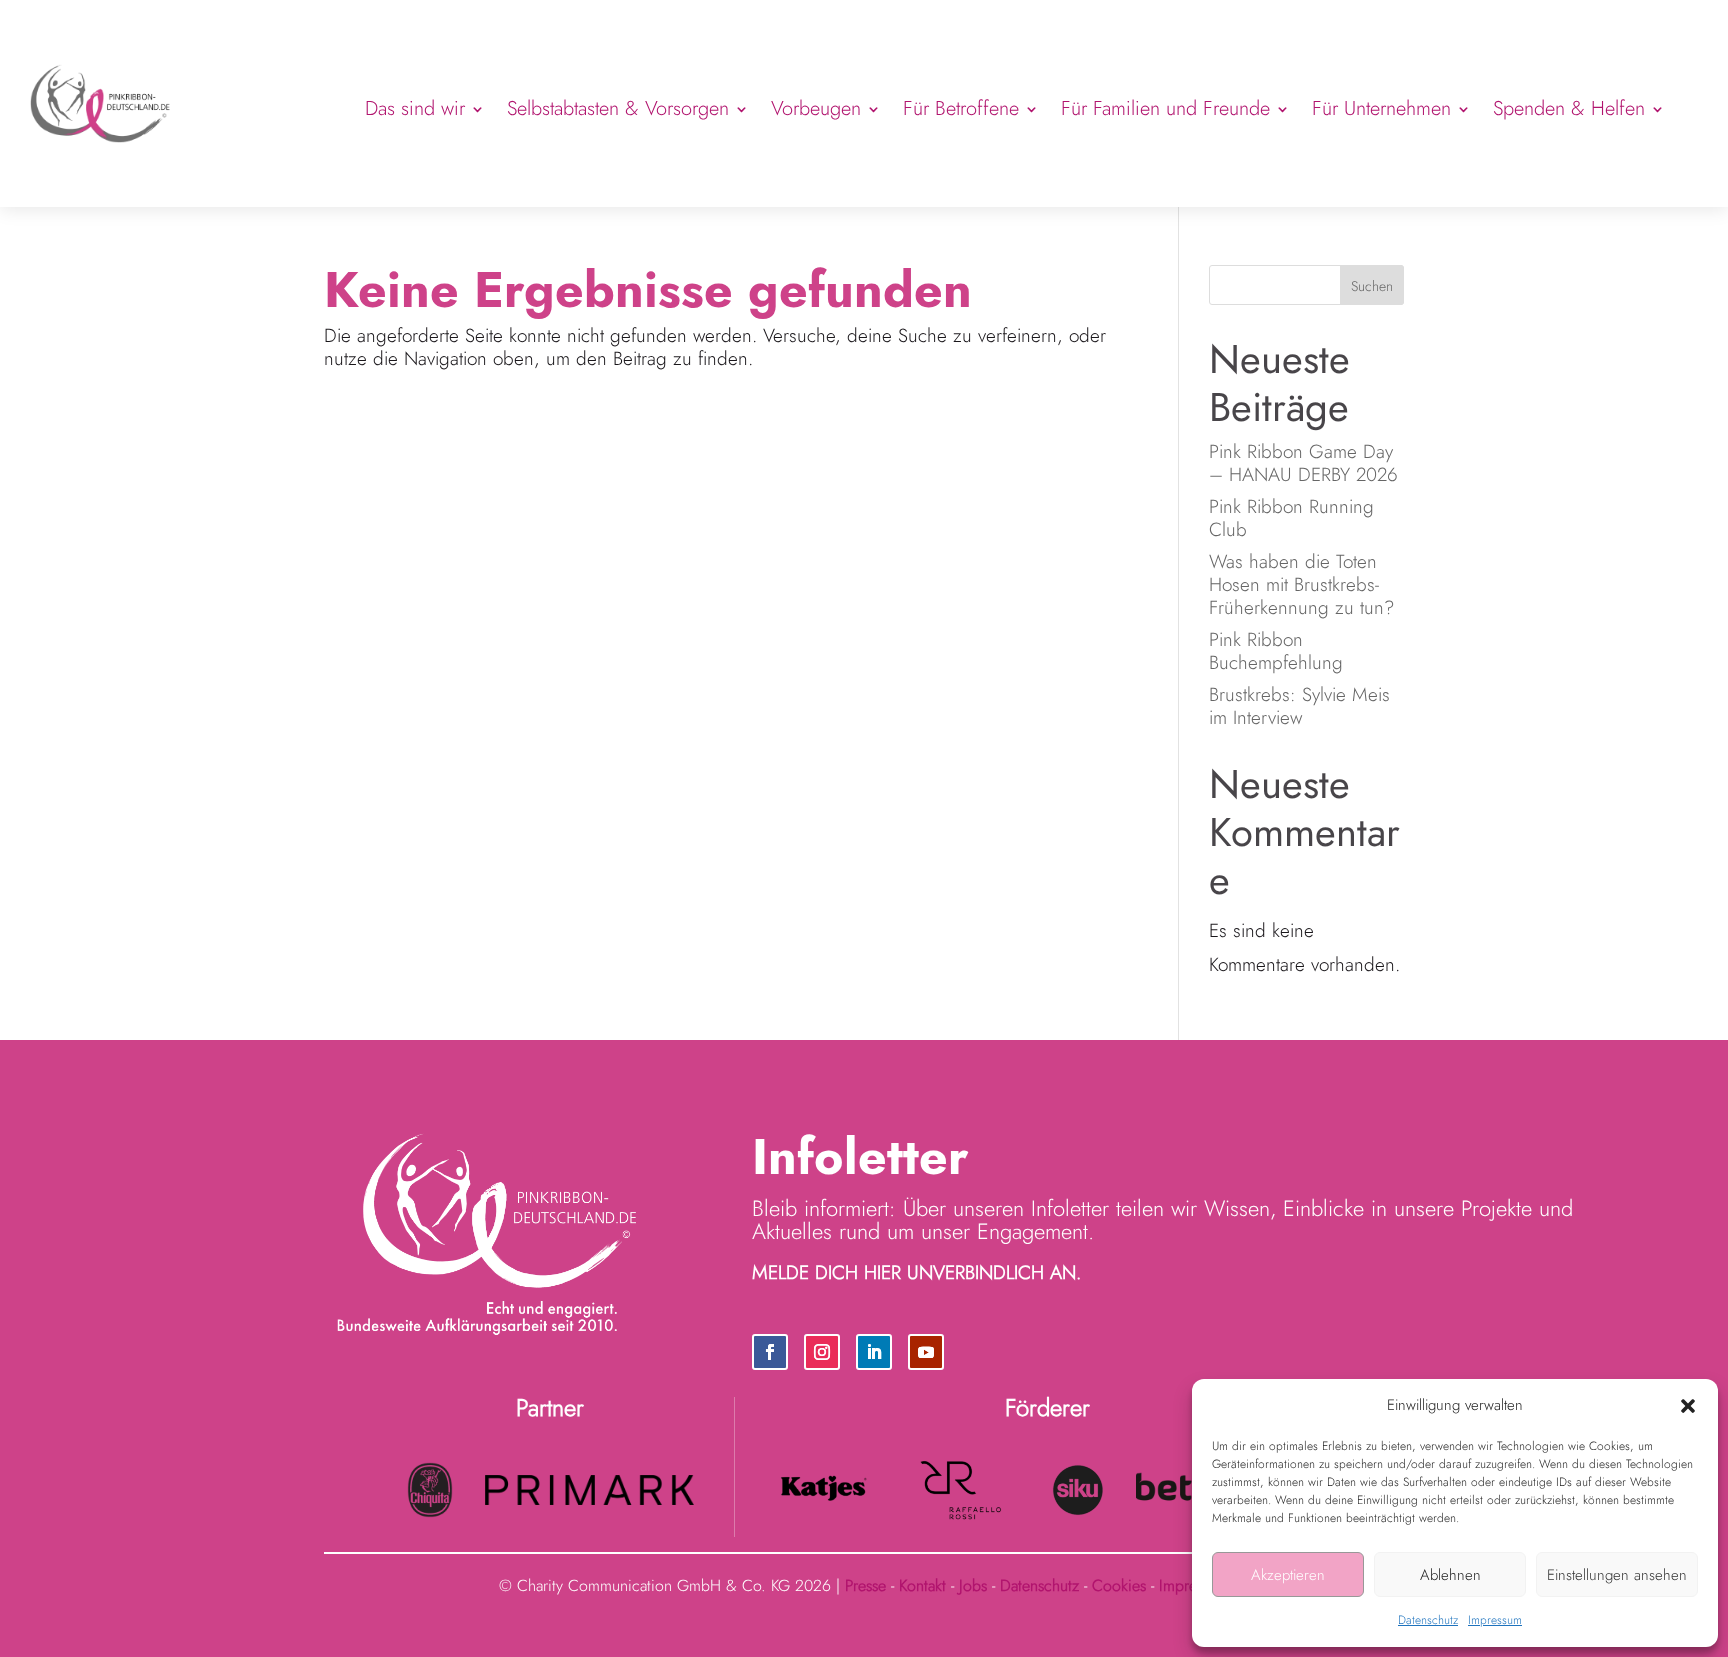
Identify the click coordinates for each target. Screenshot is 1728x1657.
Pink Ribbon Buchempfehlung (1276, 651)
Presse (865, 1585)
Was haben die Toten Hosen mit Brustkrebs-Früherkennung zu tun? (1301, 584)
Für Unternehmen (1381, 108)
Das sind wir (415, 108)
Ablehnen (1450, 1575)
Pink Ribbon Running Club (1291, 518)
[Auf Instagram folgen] (822, 1352)
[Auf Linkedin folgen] (874, 1352)
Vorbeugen (816, 108)
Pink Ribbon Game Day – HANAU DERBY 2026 (1306, 463)
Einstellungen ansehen (1617, 1575)
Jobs (973, 1585)
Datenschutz (1428, 1620)
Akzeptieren (1288, 1575)
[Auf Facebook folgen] (770, 1352)
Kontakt (922, 1585)
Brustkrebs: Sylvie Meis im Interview (1299, 706)
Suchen (1372, 286)
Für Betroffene (961, 108)
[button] (1688, 1406)
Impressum (1495, 1620)
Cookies (1119, 1585)
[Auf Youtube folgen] (926, 1352)
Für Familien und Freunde (1165, 108)
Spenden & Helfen (1569, 108)
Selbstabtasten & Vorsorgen (618, 108)
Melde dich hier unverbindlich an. (916, 1272)
